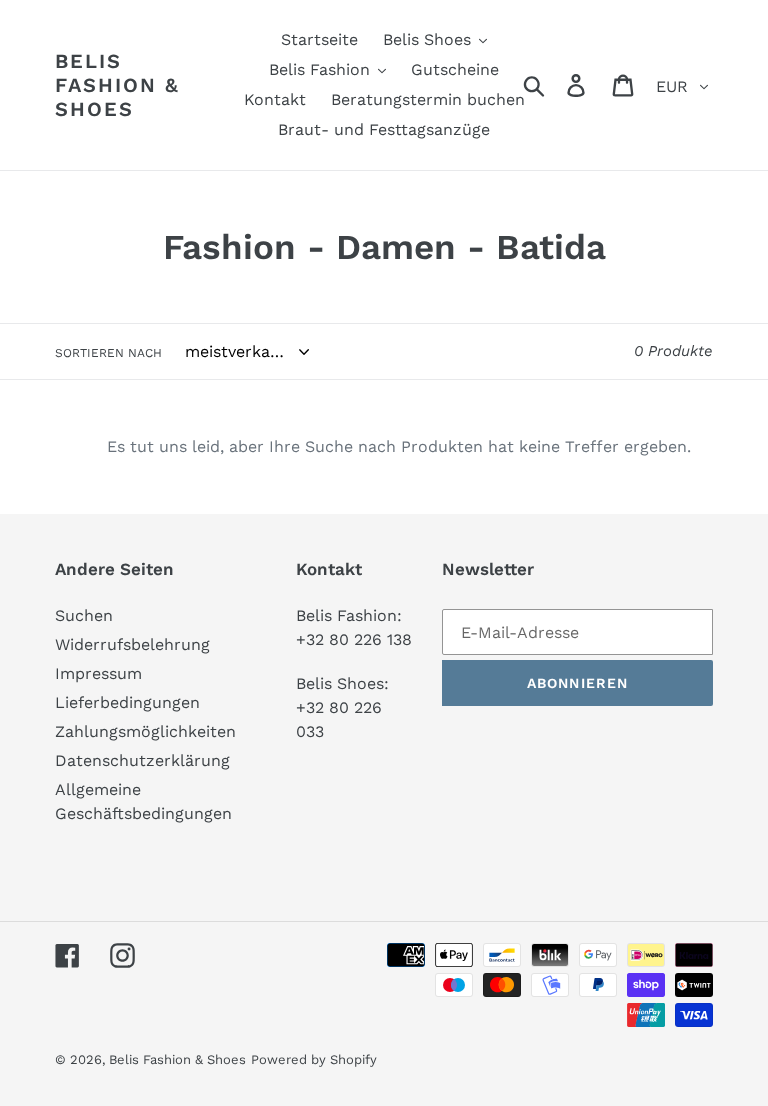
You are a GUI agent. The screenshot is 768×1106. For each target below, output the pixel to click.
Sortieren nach (108, 353)
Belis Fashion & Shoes (117, 85)
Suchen (84, 615)
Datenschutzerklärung (142, 760)
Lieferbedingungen (127, 702)
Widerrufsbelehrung (132, 644)
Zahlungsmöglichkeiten (145, 731)
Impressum (98, 673)
